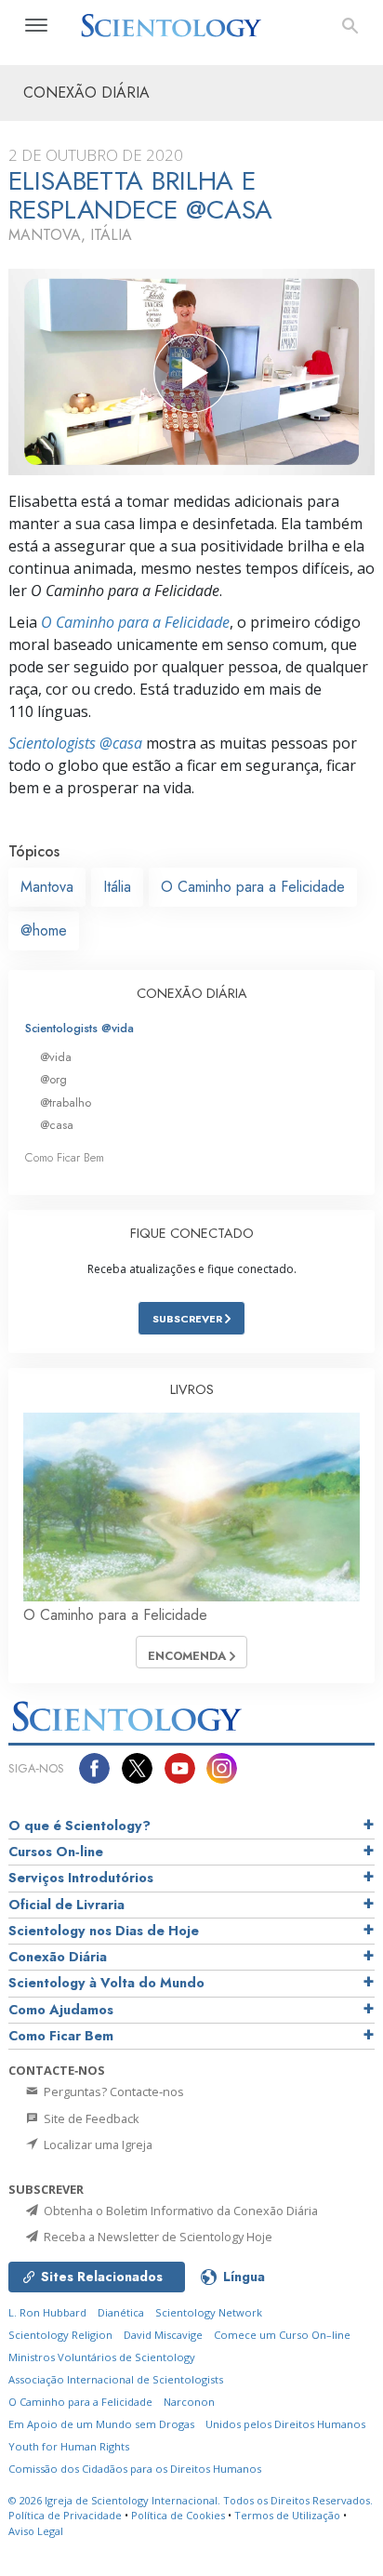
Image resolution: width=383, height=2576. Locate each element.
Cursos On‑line (56, 1852)
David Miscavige (163, 2335)
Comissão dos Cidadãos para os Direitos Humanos (135, 2469)
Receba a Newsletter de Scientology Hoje (157, 2237)
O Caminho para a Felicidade (135, 622)
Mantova (47, 887)
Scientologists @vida (79, 1028)
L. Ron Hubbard (47, 2312)
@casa (57, 1125)
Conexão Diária (58, 1957)
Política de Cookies (178, 2515)
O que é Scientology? (79, 1826)
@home (44, 930)
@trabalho (66, 1102)
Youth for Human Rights (69, 2446)
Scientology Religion (60, 2335)
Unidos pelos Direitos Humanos (285, 2424)
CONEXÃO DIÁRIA (192, 993)
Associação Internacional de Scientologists (116, 2379)
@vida (56, 1057)
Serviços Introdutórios (81, 1878)
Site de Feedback (90, 2118)
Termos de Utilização (287, 2515)
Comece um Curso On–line (282, 2335)
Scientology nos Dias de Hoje (104, 1931)
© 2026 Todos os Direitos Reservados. (191, 2500)
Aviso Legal (36, 2531)
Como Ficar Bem (65, 1157)
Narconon (189, 2402)
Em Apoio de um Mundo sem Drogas (101, 2424)
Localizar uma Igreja (97, 2144)
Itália (117, 887)
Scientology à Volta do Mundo (106, 1983)
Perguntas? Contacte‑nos (112, 2091)
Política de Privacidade (65, 2515)
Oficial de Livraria (66, 1905)
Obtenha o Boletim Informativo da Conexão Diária (179, 2211)
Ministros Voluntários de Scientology (102, 2357)
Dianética (121, 2312)
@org (53, 1079)
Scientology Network (209, 2312)
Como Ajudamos (61, 2010)
